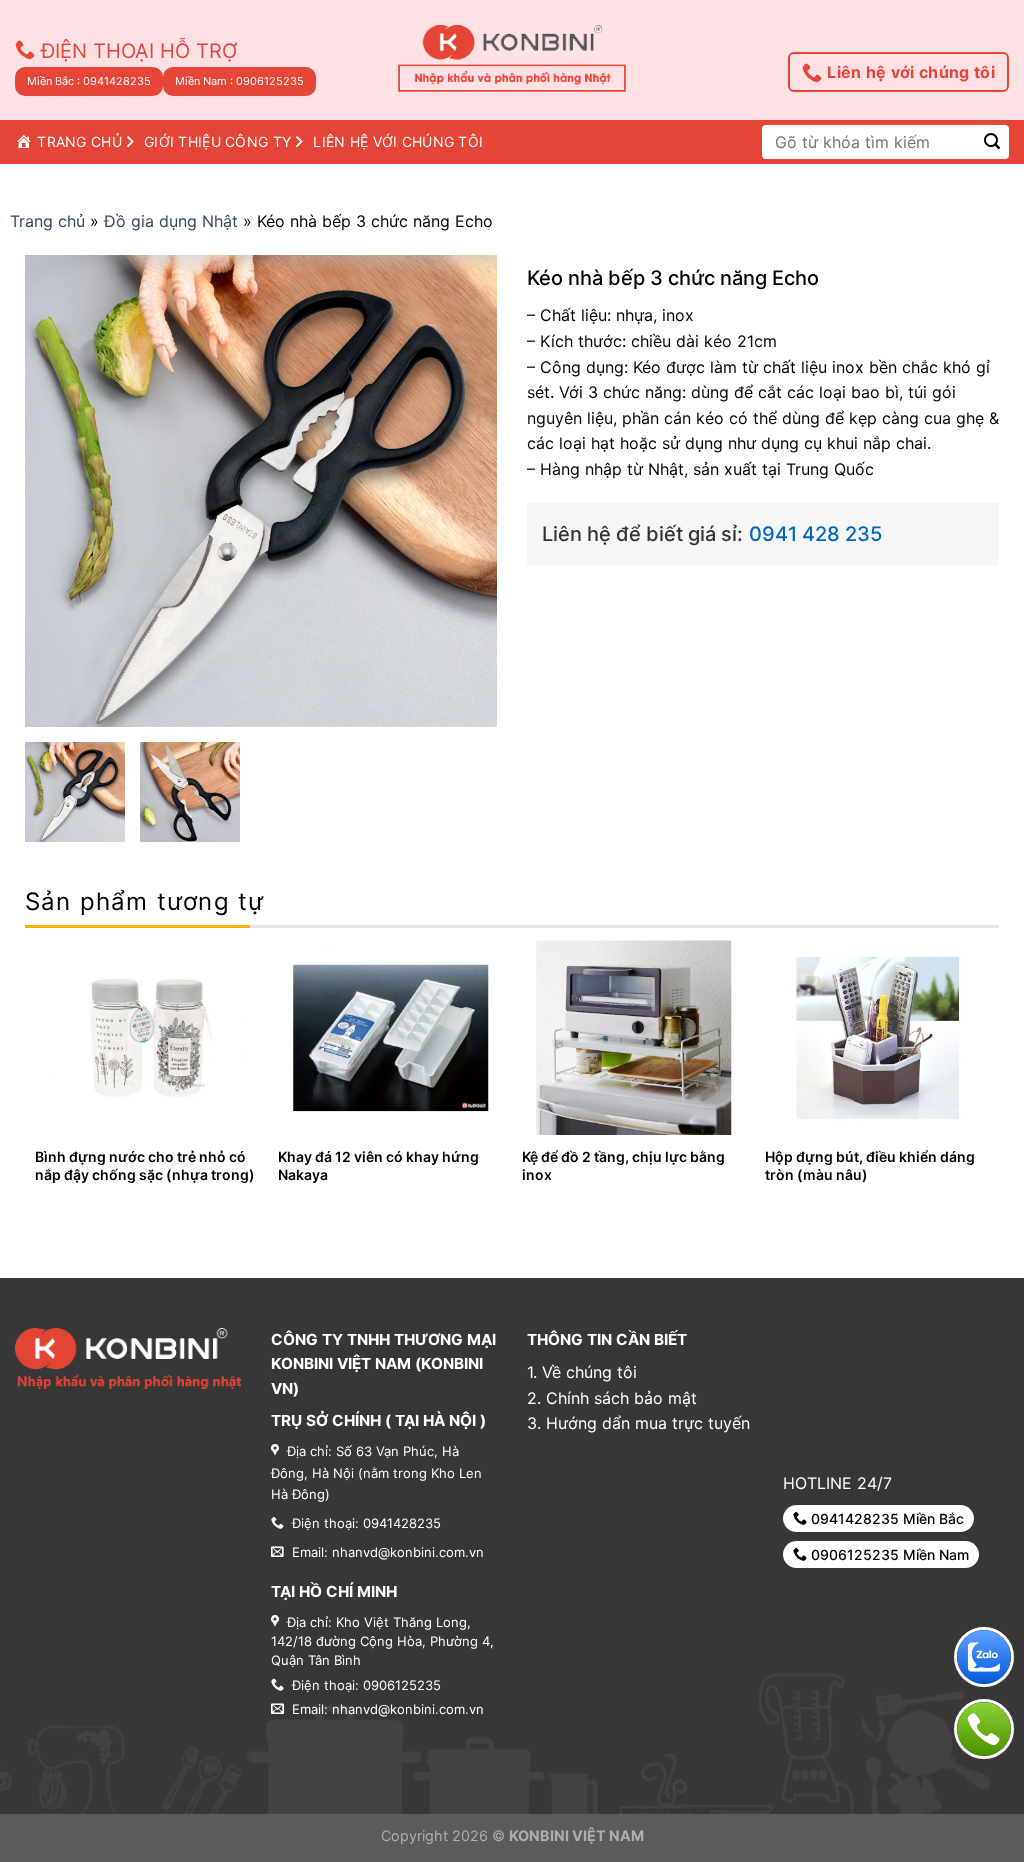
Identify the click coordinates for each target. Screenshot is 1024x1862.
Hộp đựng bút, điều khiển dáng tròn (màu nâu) (870, 1165)
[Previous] (36, 1077)
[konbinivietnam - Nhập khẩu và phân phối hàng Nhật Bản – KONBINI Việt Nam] (512, 59)
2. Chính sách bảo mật (612, 1398)
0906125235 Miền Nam (888, 1554)
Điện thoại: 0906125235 (366, 1685)
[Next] (988, 1077)
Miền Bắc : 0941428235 (89, 81)
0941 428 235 (815, 534)
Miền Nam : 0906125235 (239, 81)
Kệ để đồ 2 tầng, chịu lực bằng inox (623, 1165)
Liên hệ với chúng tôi (911, 72)
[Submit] (992, 141)
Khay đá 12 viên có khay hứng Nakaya (378, 1165)
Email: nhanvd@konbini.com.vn (388, 1709)
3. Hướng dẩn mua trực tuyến (638, 1423)
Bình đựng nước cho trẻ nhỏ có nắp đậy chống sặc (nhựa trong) (145, 1165)
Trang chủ (47, 221)
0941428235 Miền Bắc (885, 1518)
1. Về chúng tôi (582, 1372)
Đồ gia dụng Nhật (171, 221)
